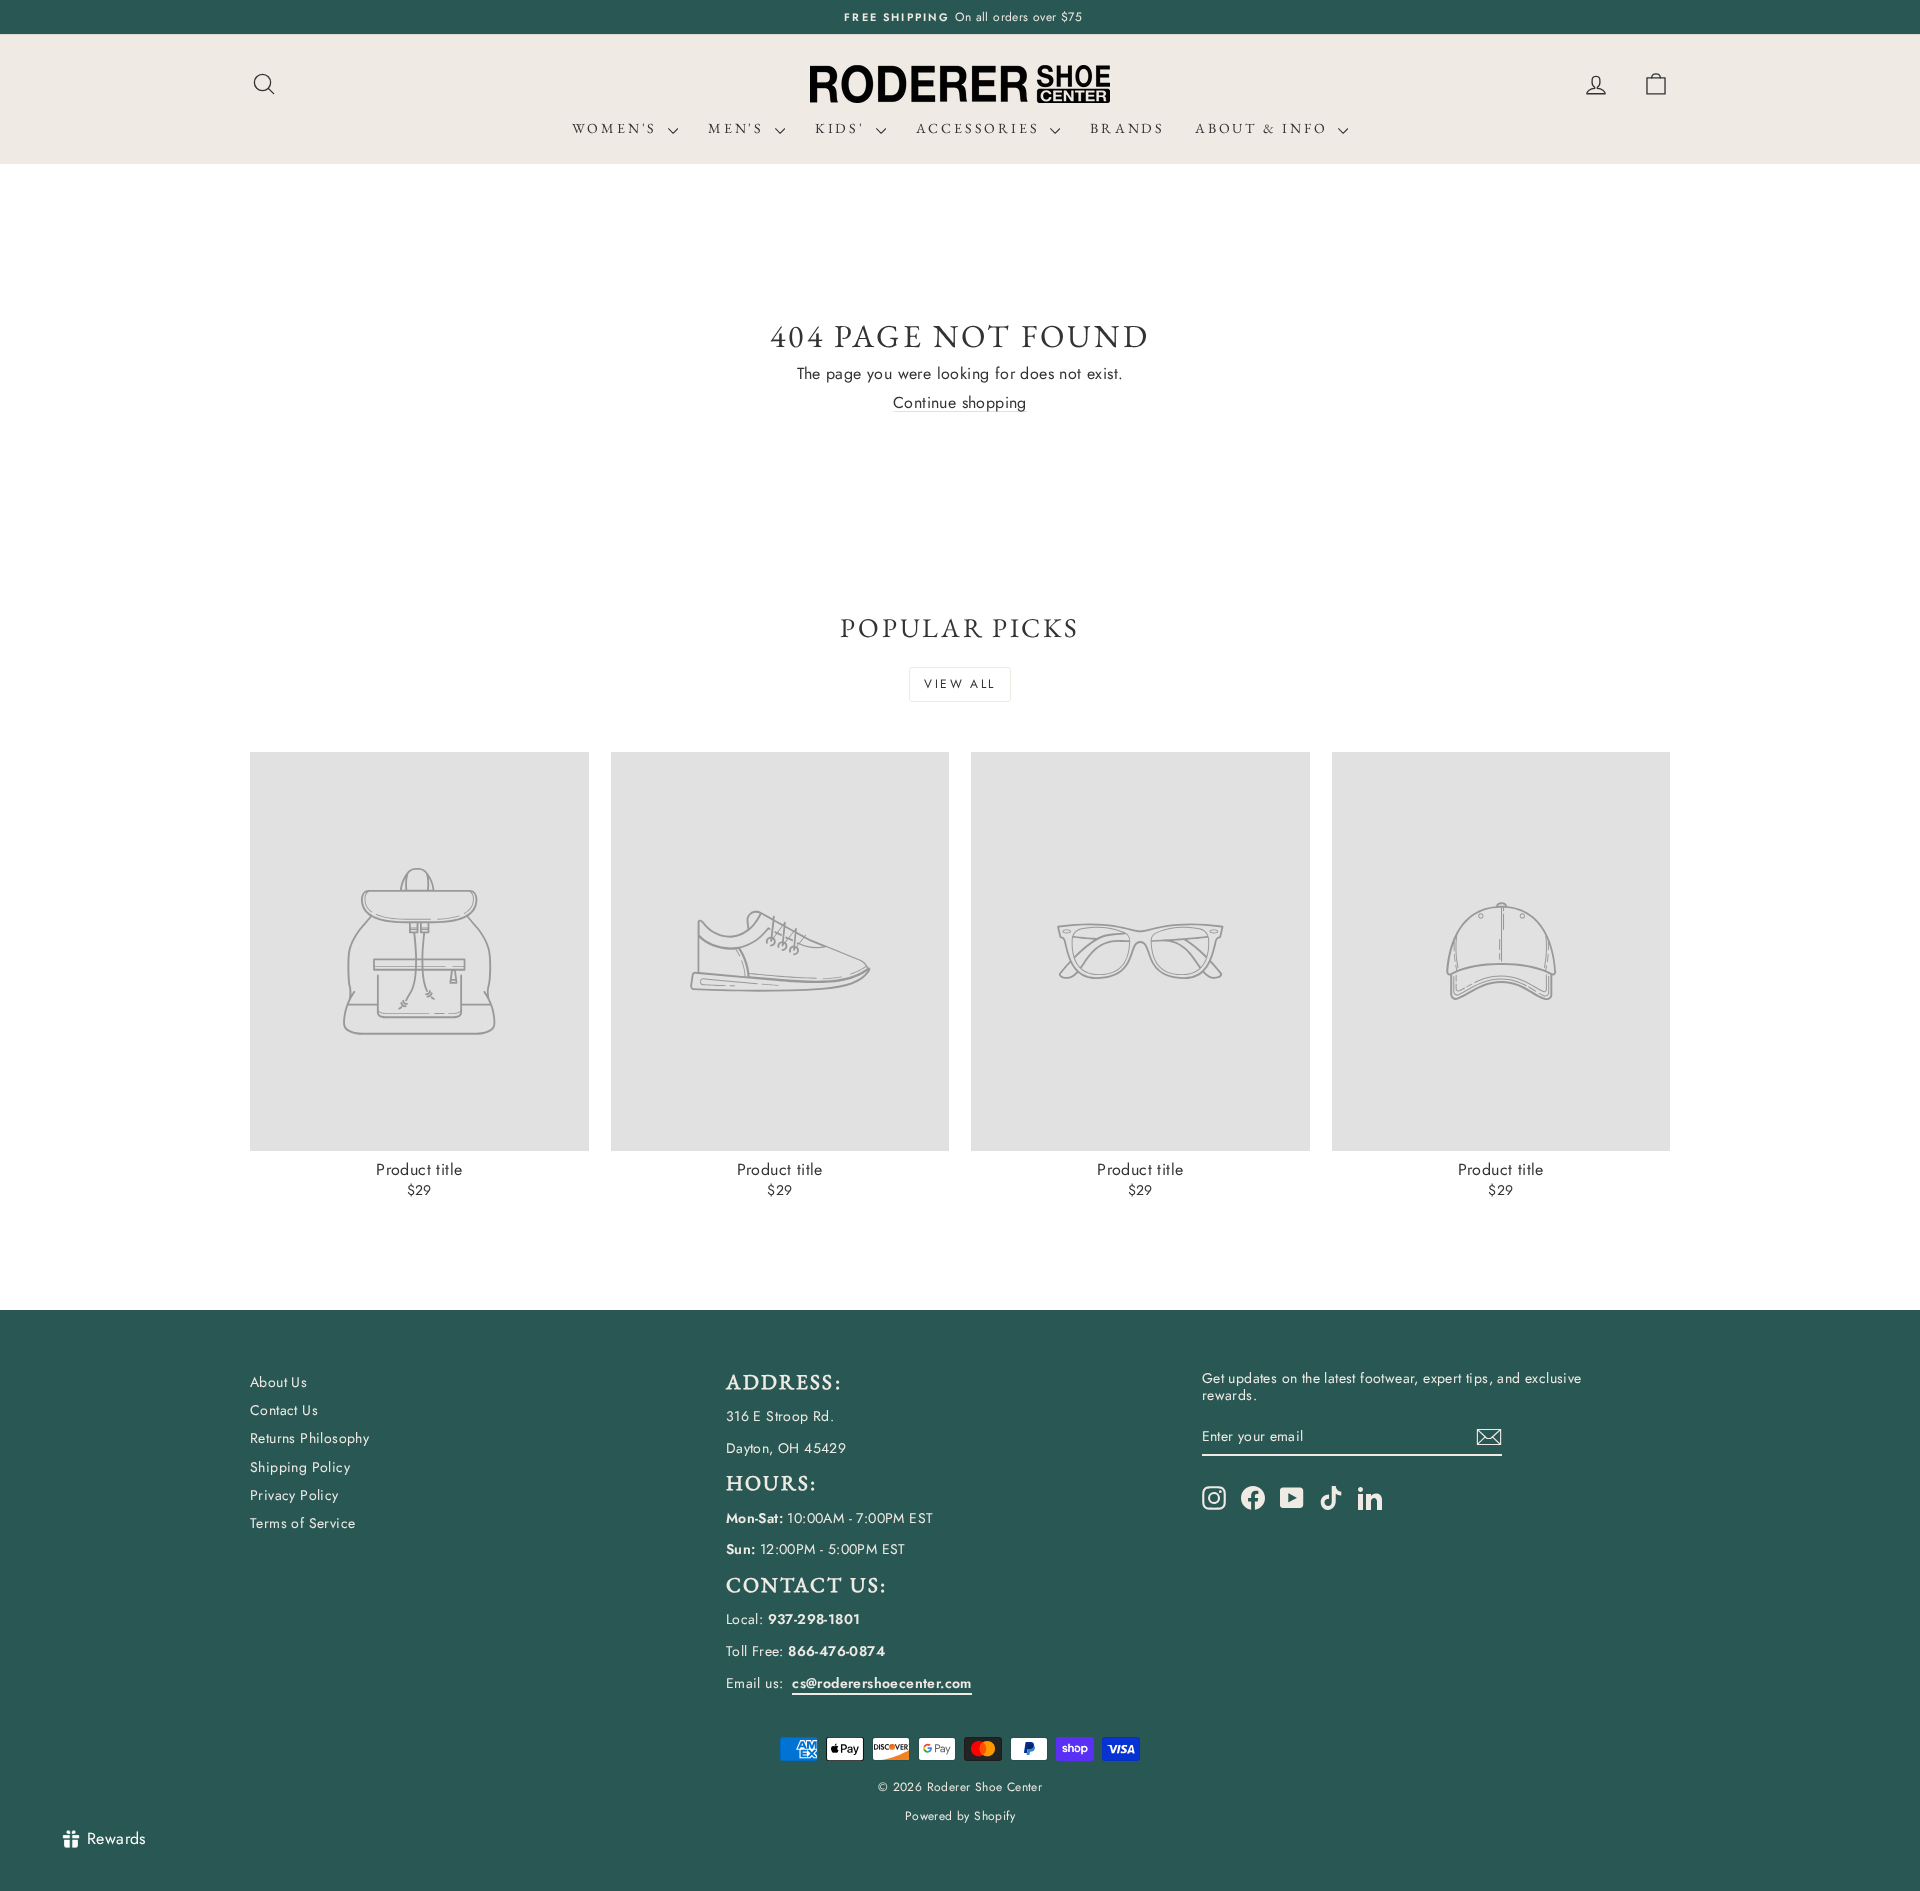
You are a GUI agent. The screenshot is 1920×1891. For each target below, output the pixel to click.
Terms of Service (302, 1523)
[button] (1656, 84)
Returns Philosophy (309, 1438)
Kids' (843, 128)
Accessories (981, 128)
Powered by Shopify (960, 1816)
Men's (739, 128)
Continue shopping (960, 402)
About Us (278, 1382)
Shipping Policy (300, 1467)
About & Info (1264, 128)
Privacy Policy (294, 1495)
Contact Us (284, 1410)
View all (959, 684)
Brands (1127, 128)
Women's (617, 128)
